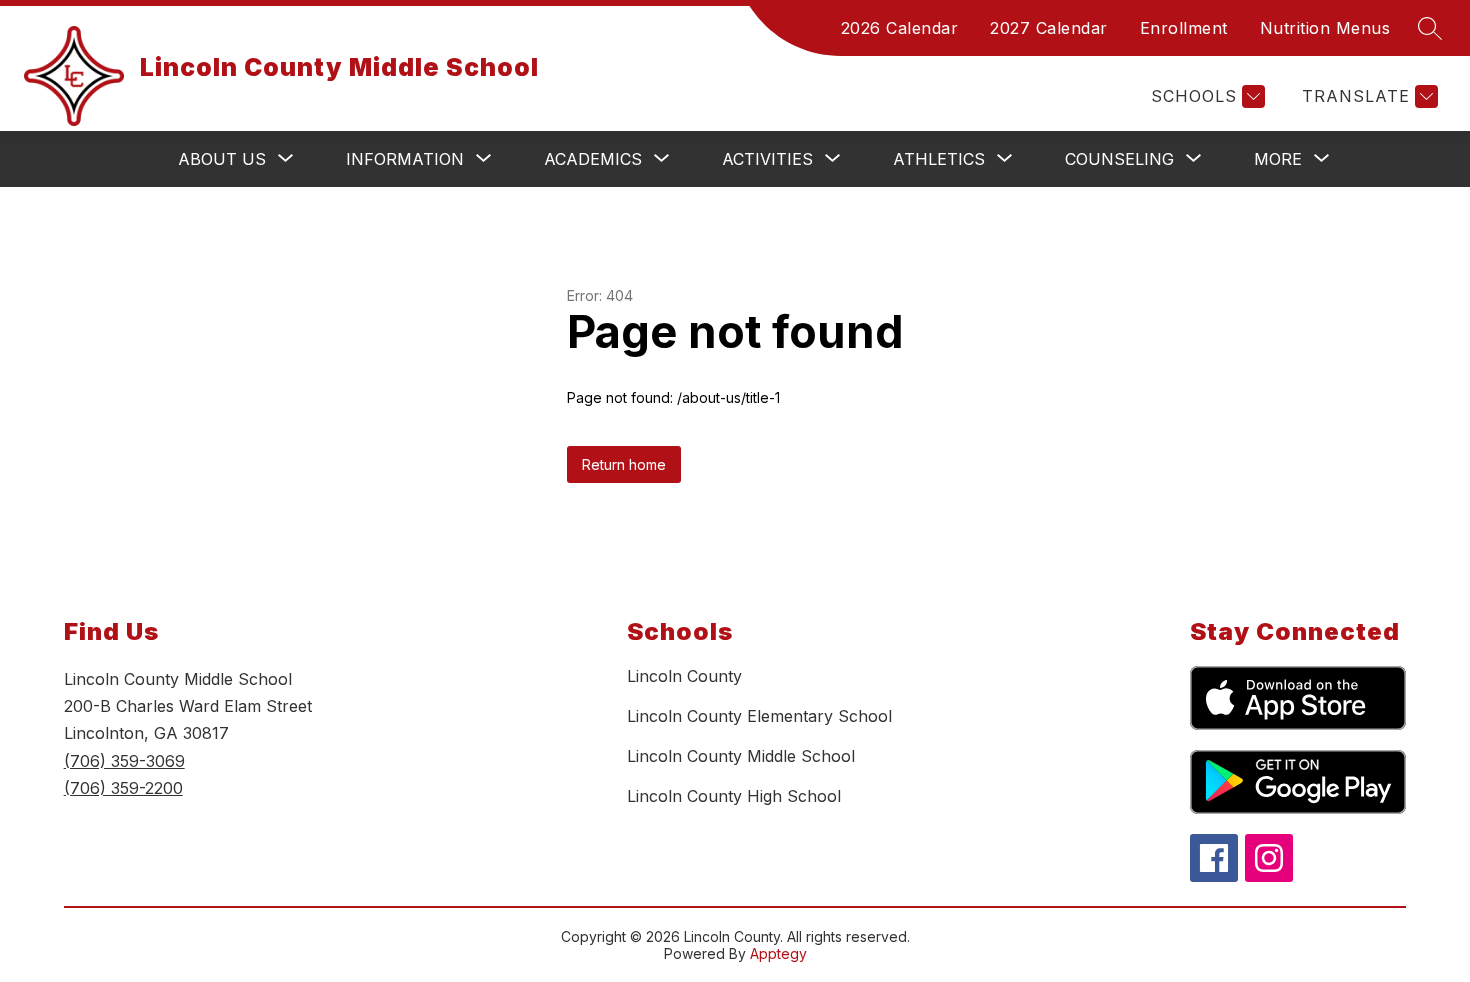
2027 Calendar (1049, 28)
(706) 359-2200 (123, 788)
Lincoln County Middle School (741, 756)
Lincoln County (684, 676)
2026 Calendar (900, 28)
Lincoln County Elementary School (759, 716)
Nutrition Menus (1325, 28)
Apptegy (778, 953)
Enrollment (1184, 28)
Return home (624, 464)
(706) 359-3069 (124, 761)
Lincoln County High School (734, 796)
